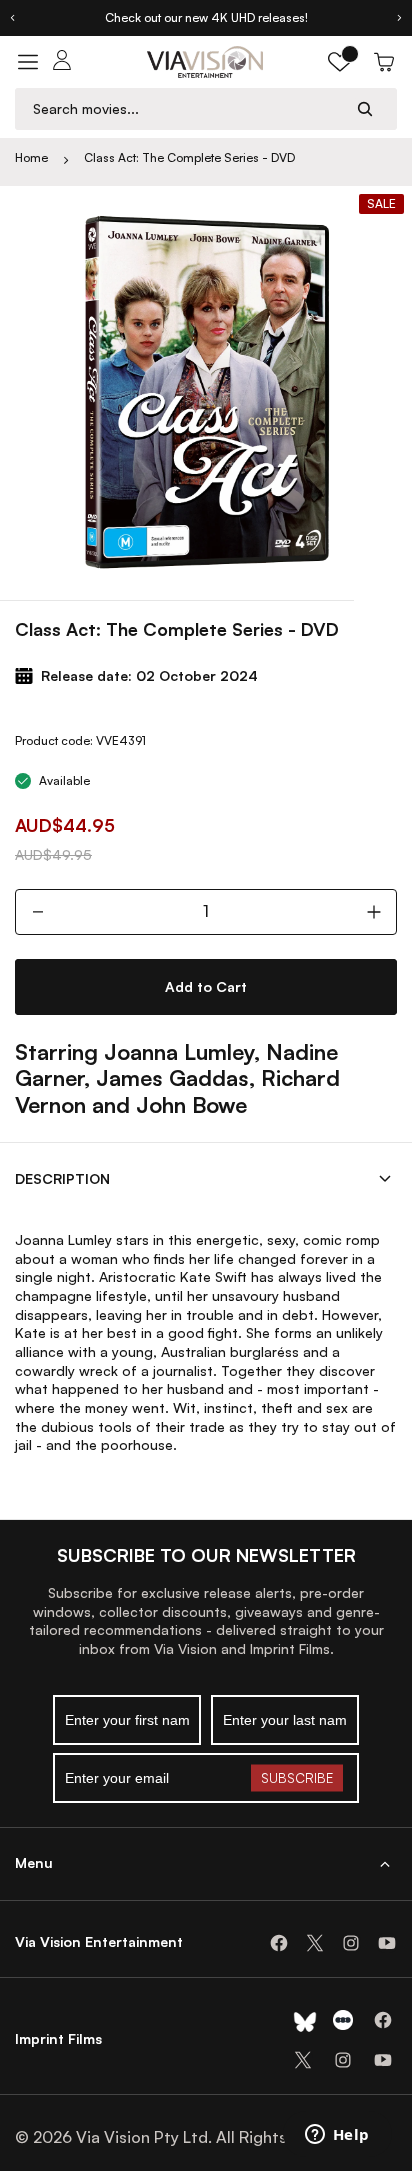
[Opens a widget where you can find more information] (337, 2136)
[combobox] (187, 108)
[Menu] (28, 62)
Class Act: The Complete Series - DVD (189, 157)
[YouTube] (387, 1943)
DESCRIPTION (62, 1178)
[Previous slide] (12, 18)
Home (31, 157)
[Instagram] (351, 1943)
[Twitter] (315, 1943)
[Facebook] (279, 1943)
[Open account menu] (62, 62)
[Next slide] (400, 18)
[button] (340, 62)
